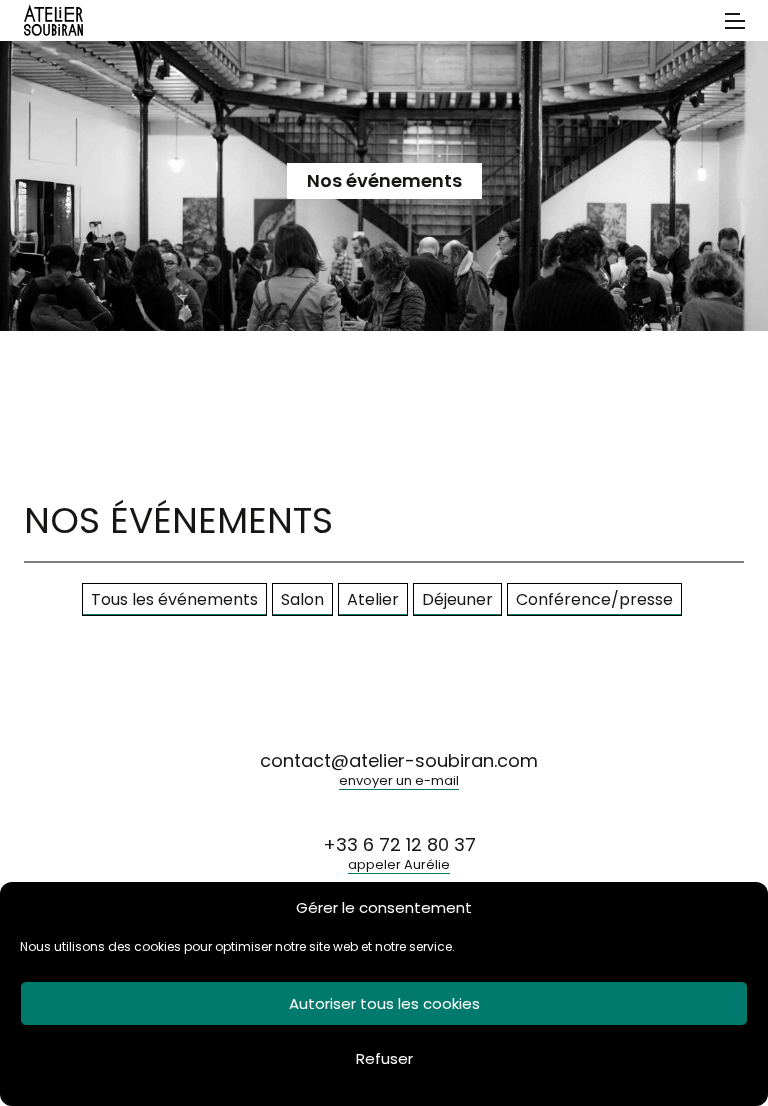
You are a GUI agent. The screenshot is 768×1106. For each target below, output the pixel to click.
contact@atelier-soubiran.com (399, 771)
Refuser (384, 1058)
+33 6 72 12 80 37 (399, 855)
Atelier (373, 599)
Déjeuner (457, 599)
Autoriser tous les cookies (384, 1003)
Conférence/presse (594, 599)
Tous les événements (174, 599)
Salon (302, 599)
